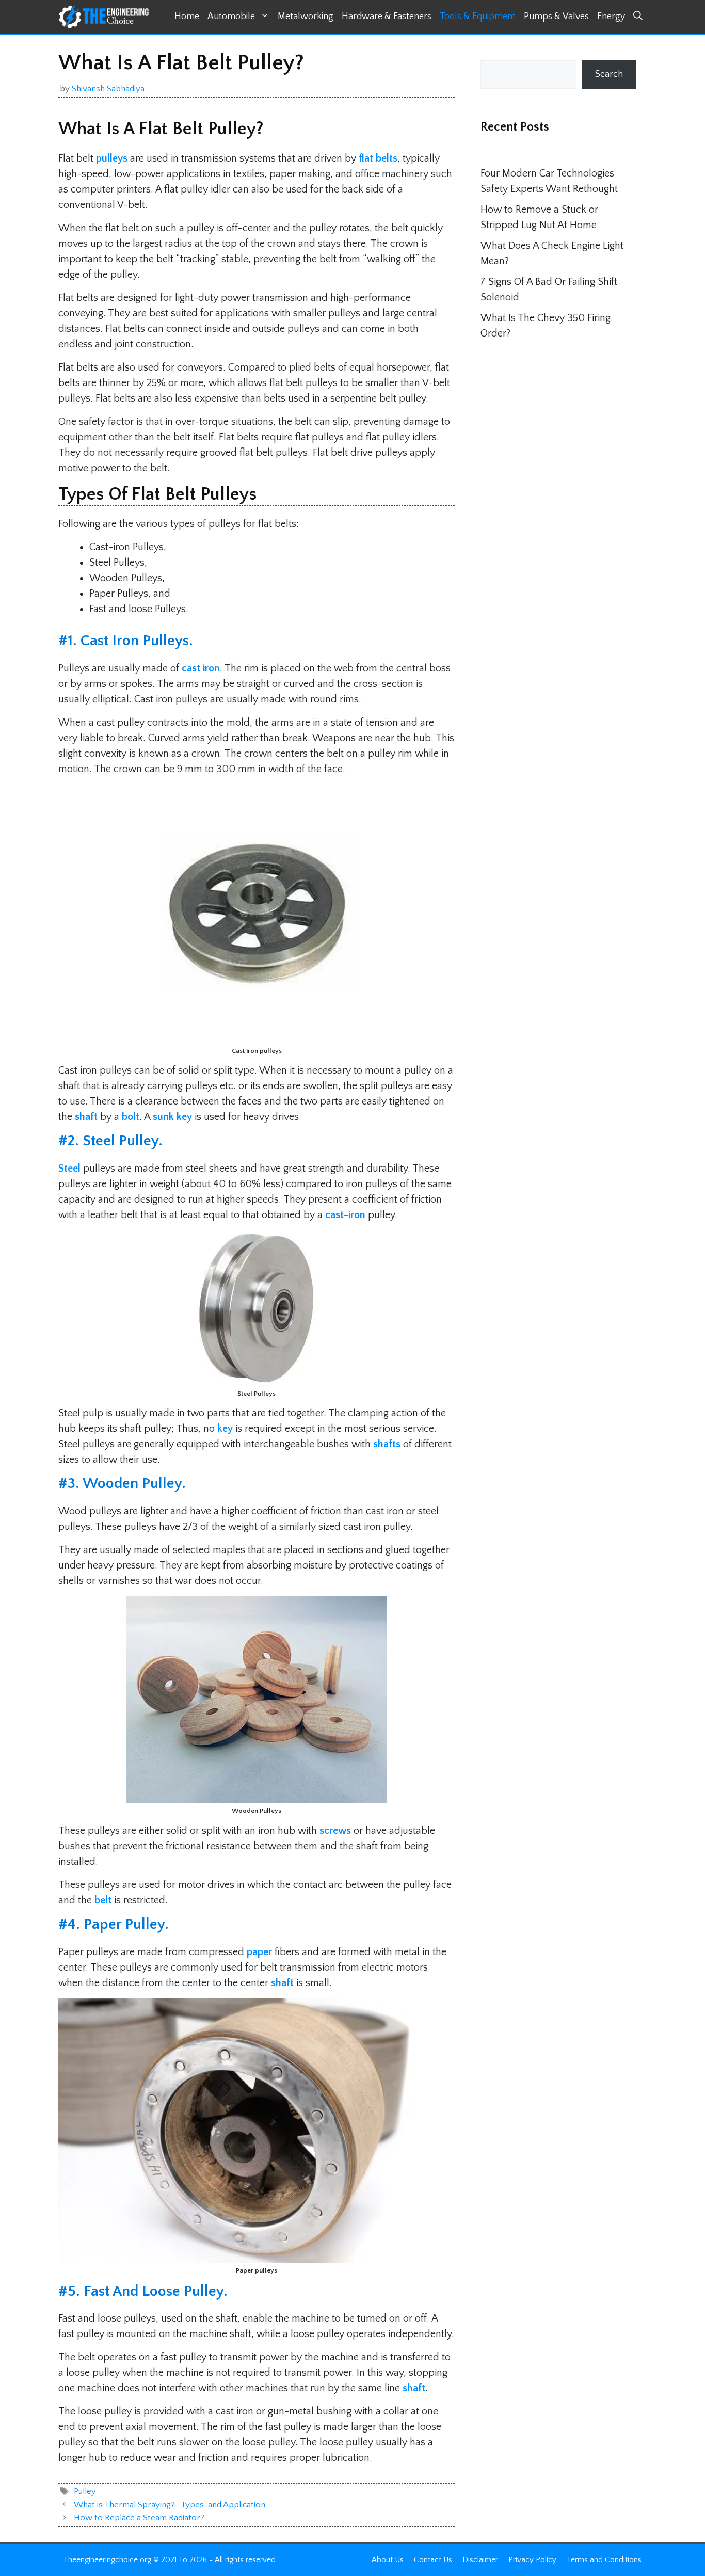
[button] (638, 17)
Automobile (231, 17)
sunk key (172, 1117)
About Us (388, 2560)
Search (609, 74)
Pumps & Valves (556, 17)
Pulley (85, 2491)
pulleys (112, 158)
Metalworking (306, 17)
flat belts (378, 158)
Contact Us (433, 2560)
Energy (611, 17)
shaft (86, 1117)
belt (104, 1900)
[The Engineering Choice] (104, 17)
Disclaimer (480, 2560)
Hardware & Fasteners (387, 17)
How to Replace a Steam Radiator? (139, 2518)
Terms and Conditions (604, 2560)
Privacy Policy (532, 2560)
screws (335, 1831)
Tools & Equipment (478, 17)
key (225, 1429)
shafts (387, 1444)
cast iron (201, 668)
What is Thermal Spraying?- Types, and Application (170, 2505)
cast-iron (345, 1215)
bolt (131, 1117)
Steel (69, 1169)
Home (187, 17)
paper (259, 1952)
